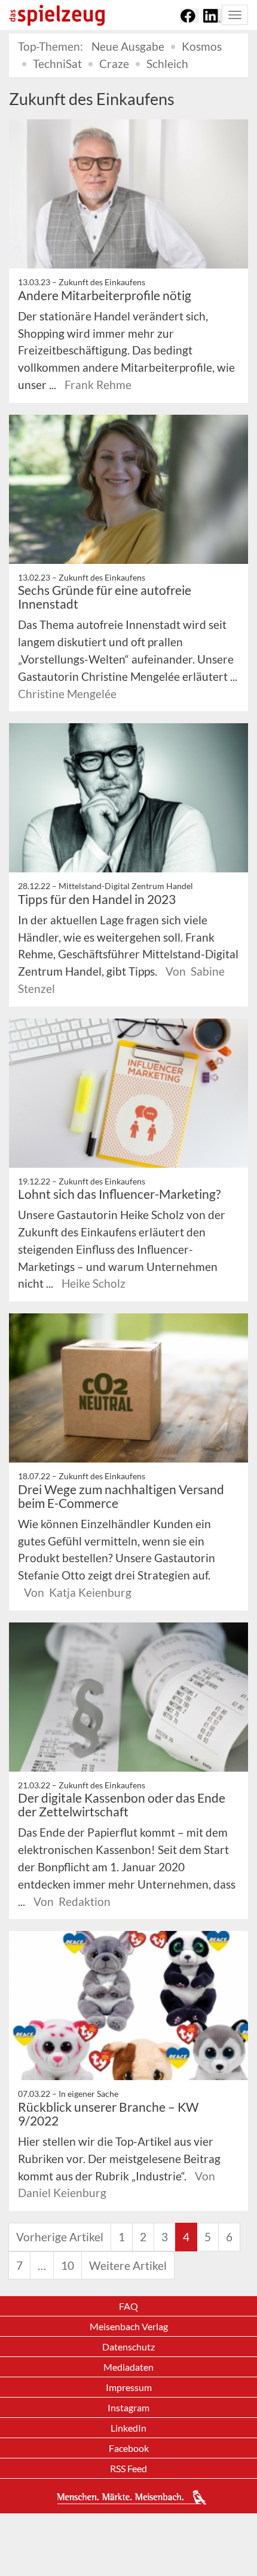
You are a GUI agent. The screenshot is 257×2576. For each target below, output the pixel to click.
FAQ (128, 2306)
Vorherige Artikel (60, 2237)
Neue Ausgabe (128, 46)
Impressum (129, 2387)
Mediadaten (128, 2367)
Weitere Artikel (128, 2265)
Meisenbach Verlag (129, 2326)
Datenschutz (128, 2347)
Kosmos (202, 46)
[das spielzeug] (57, 15)
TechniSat (57, 64)
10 (68, 2265)
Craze (114, 64)
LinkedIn (128, 2428)
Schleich (167, 64)
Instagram (128, 2407)
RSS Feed (128, 2468)
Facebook (129, 2448)
